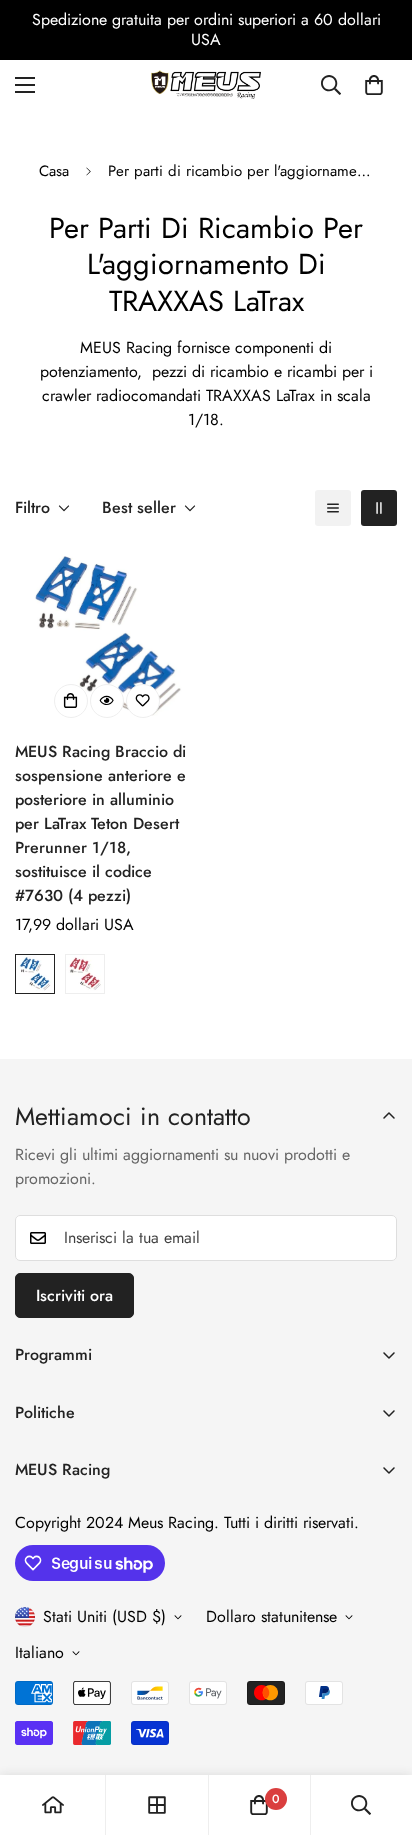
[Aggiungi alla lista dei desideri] (143, 701)
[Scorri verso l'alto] (376, 1729)
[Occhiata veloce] (107, 701)
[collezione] (157, 1805)
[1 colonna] (333, 508)
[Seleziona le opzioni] (71, 701)
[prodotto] (53, 1805)
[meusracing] (206, 84)
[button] (374, 85)
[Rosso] (85, 974)
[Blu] (35, 974)
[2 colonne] (379, 508)
